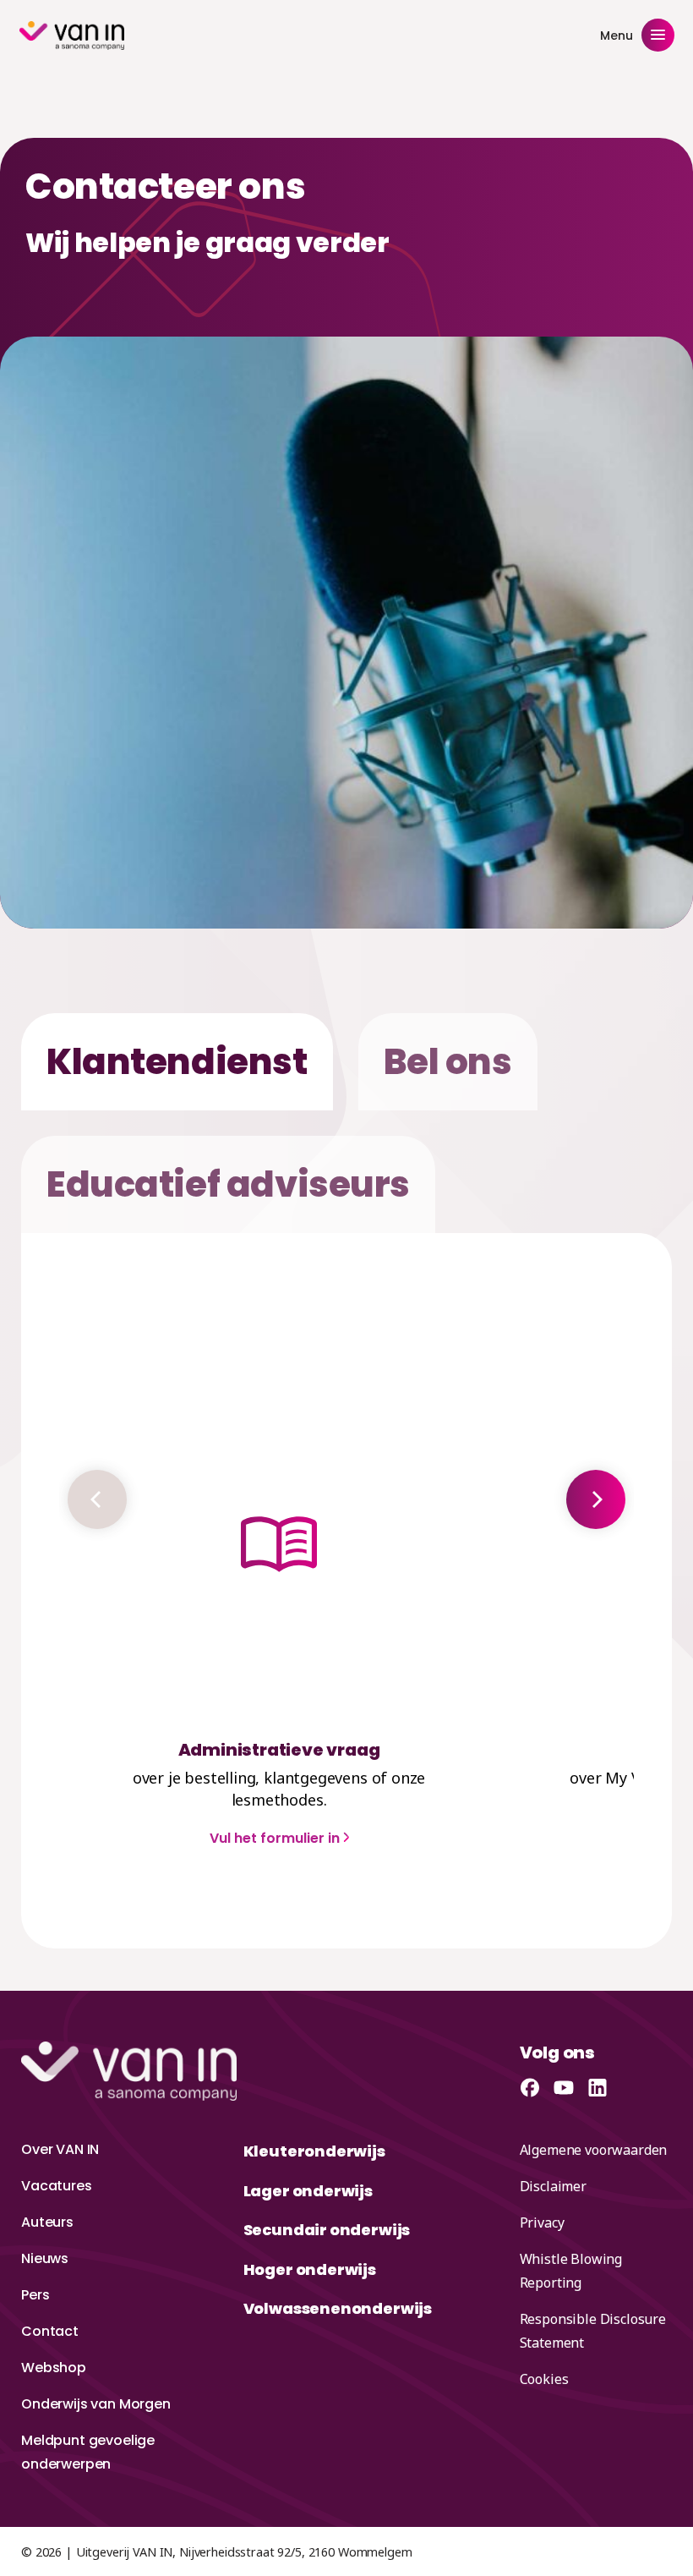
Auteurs (47, 2222)
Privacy (542, 2222)
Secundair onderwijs (327, 2230)
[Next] (596, 1499)
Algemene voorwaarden (594, 2150)
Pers (35, 2295)
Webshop (54, 2368)
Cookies (544, 2379)
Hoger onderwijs (310, 2269)
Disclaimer (553, 2186)
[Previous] (97, 1499)
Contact (50, 2331)
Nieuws (45, 2258)
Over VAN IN (60, 2149)
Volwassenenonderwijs (338, 2308)
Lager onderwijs (308, 2191)
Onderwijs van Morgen (96, 2404)
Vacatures (57, 2186)
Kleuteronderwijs (314, 2151)
